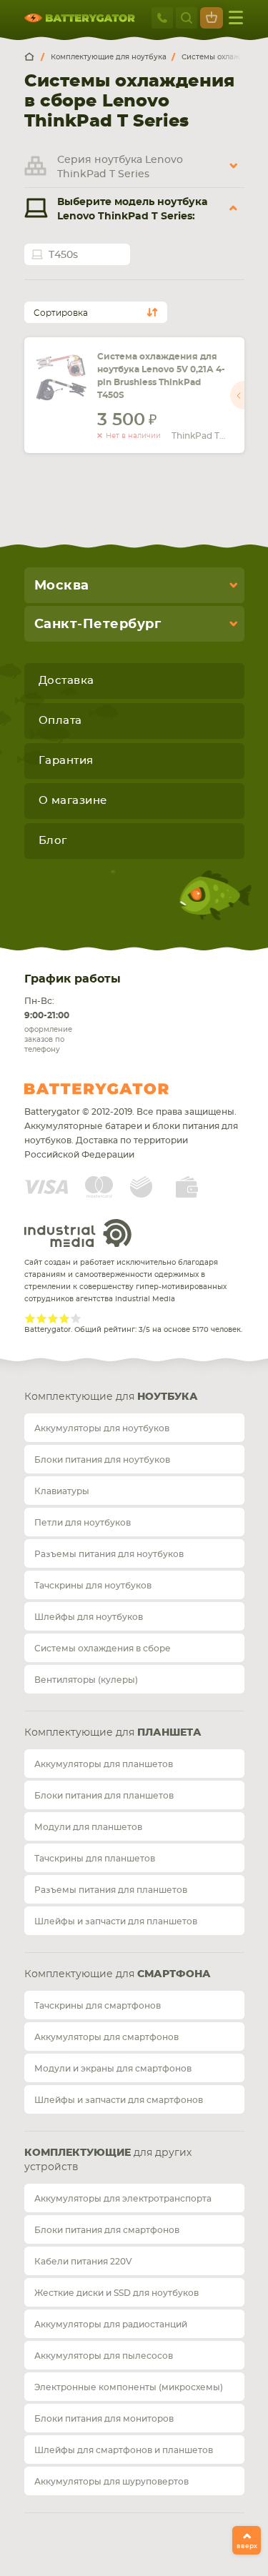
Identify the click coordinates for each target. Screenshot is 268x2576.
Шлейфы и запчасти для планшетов (116, 1921)
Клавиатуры (62, 1491)
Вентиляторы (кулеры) (86, 1680)
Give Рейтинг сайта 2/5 (41, 1318)
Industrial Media (78, 1233)
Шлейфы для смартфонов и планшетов (124, 2450)
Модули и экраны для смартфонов (113, 2069)
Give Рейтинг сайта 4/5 (64, 1318)
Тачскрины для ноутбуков (93, 1586)
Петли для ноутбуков (83, 1523)
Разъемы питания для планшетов (111, 1890)
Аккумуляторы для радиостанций (111, 2324)
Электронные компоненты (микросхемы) (129, 2387)
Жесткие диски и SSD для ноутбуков (116, 2293)
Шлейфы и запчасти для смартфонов (119, 2100)
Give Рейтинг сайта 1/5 (30, 1318)
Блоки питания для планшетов (104, 1796)
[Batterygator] (34, 57)
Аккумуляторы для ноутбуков (102, 1428)
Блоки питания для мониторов (104, 2419)
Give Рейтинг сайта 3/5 (53, 1318)
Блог (53, 841)
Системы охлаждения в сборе (103, 1648)
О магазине (73, 801)
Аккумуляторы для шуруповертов (111, 2482)
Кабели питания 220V (83, 2262)
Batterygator (123, 1089)
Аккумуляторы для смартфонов (106, 2037)
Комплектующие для (111, 1397)
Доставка (66, 681)
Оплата (60, 721)
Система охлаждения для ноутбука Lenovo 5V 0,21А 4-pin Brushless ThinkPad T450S (161, 376)
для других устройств (108, 2160)
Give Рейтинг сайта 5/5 (76, 1318)
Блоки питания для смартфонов (107, 2230)
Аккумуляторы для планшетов (104, 1764)
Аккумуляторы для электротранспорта (123, 2199)
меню (236, 18)
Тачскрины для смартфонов (98, 2006)
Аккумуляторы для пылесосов (104, 2356)
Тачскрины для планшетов (95, 1859)
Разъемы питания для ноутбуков (109, 1554)
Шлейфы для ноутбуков (89, 1617)
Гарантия (66, 761)
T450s (63, 255)
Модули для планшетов (88, 1827)
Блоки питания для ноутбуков (102, 1460)
